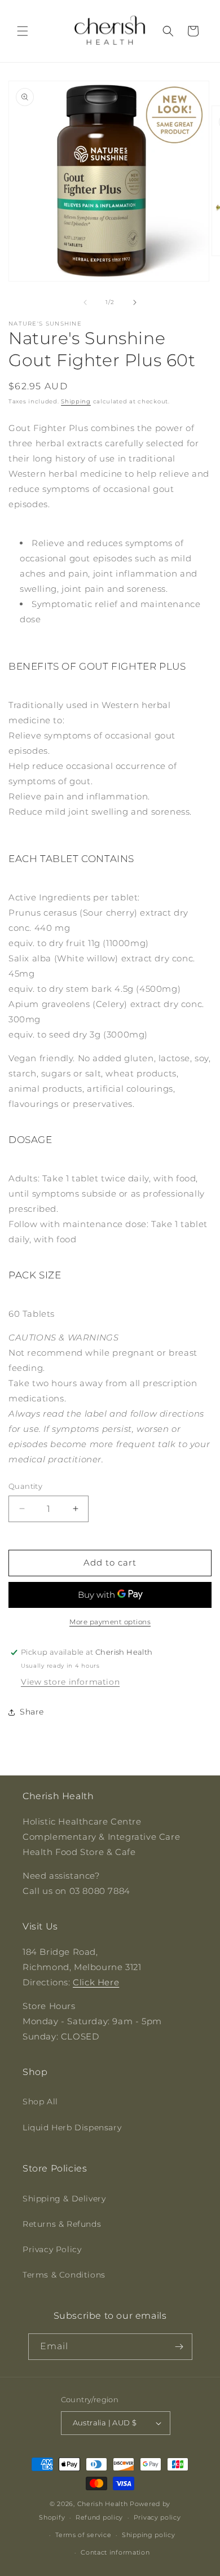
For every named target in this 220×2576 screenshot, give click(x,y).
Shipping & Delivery (64, 2199)
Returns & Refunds (62, 2224)
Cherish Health (103, 2504)
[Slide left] (85, 302)
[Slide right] (135, 302)
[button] (23, 31)
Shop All (40, 2102)
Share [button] (32, 1712)
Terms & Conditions (64, 2275)
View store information (70, 1682)
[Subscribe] (179, 2347)
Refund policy (99, 2517)
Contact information (115, 2552)
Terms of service (83, 2535)
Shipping (76, 401)
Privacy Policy (52, 2249)
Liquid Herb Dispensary (72, 2127)
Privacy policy (157, 2517)
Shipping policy (149, 2535)
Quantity (25, 1486)
